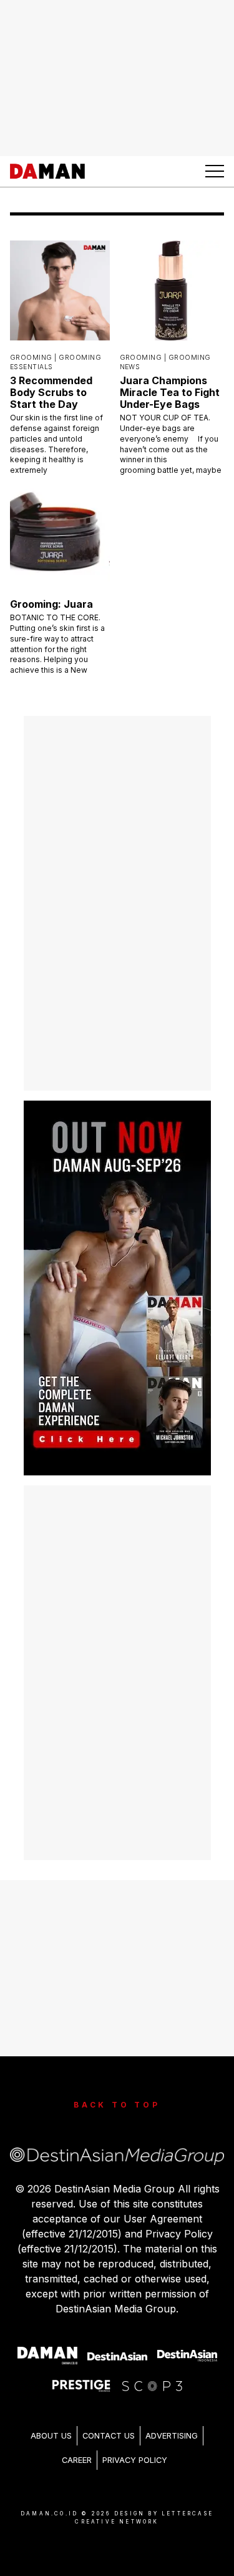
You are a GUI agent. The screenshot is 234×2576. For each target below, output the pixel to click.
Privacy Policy (135, 2460)
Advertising (172, 2436)
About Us (51, 2436)
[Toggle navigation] (215, 171)
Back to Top (117, 2105)
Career (77, 2460)
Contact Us (109, 2436)
